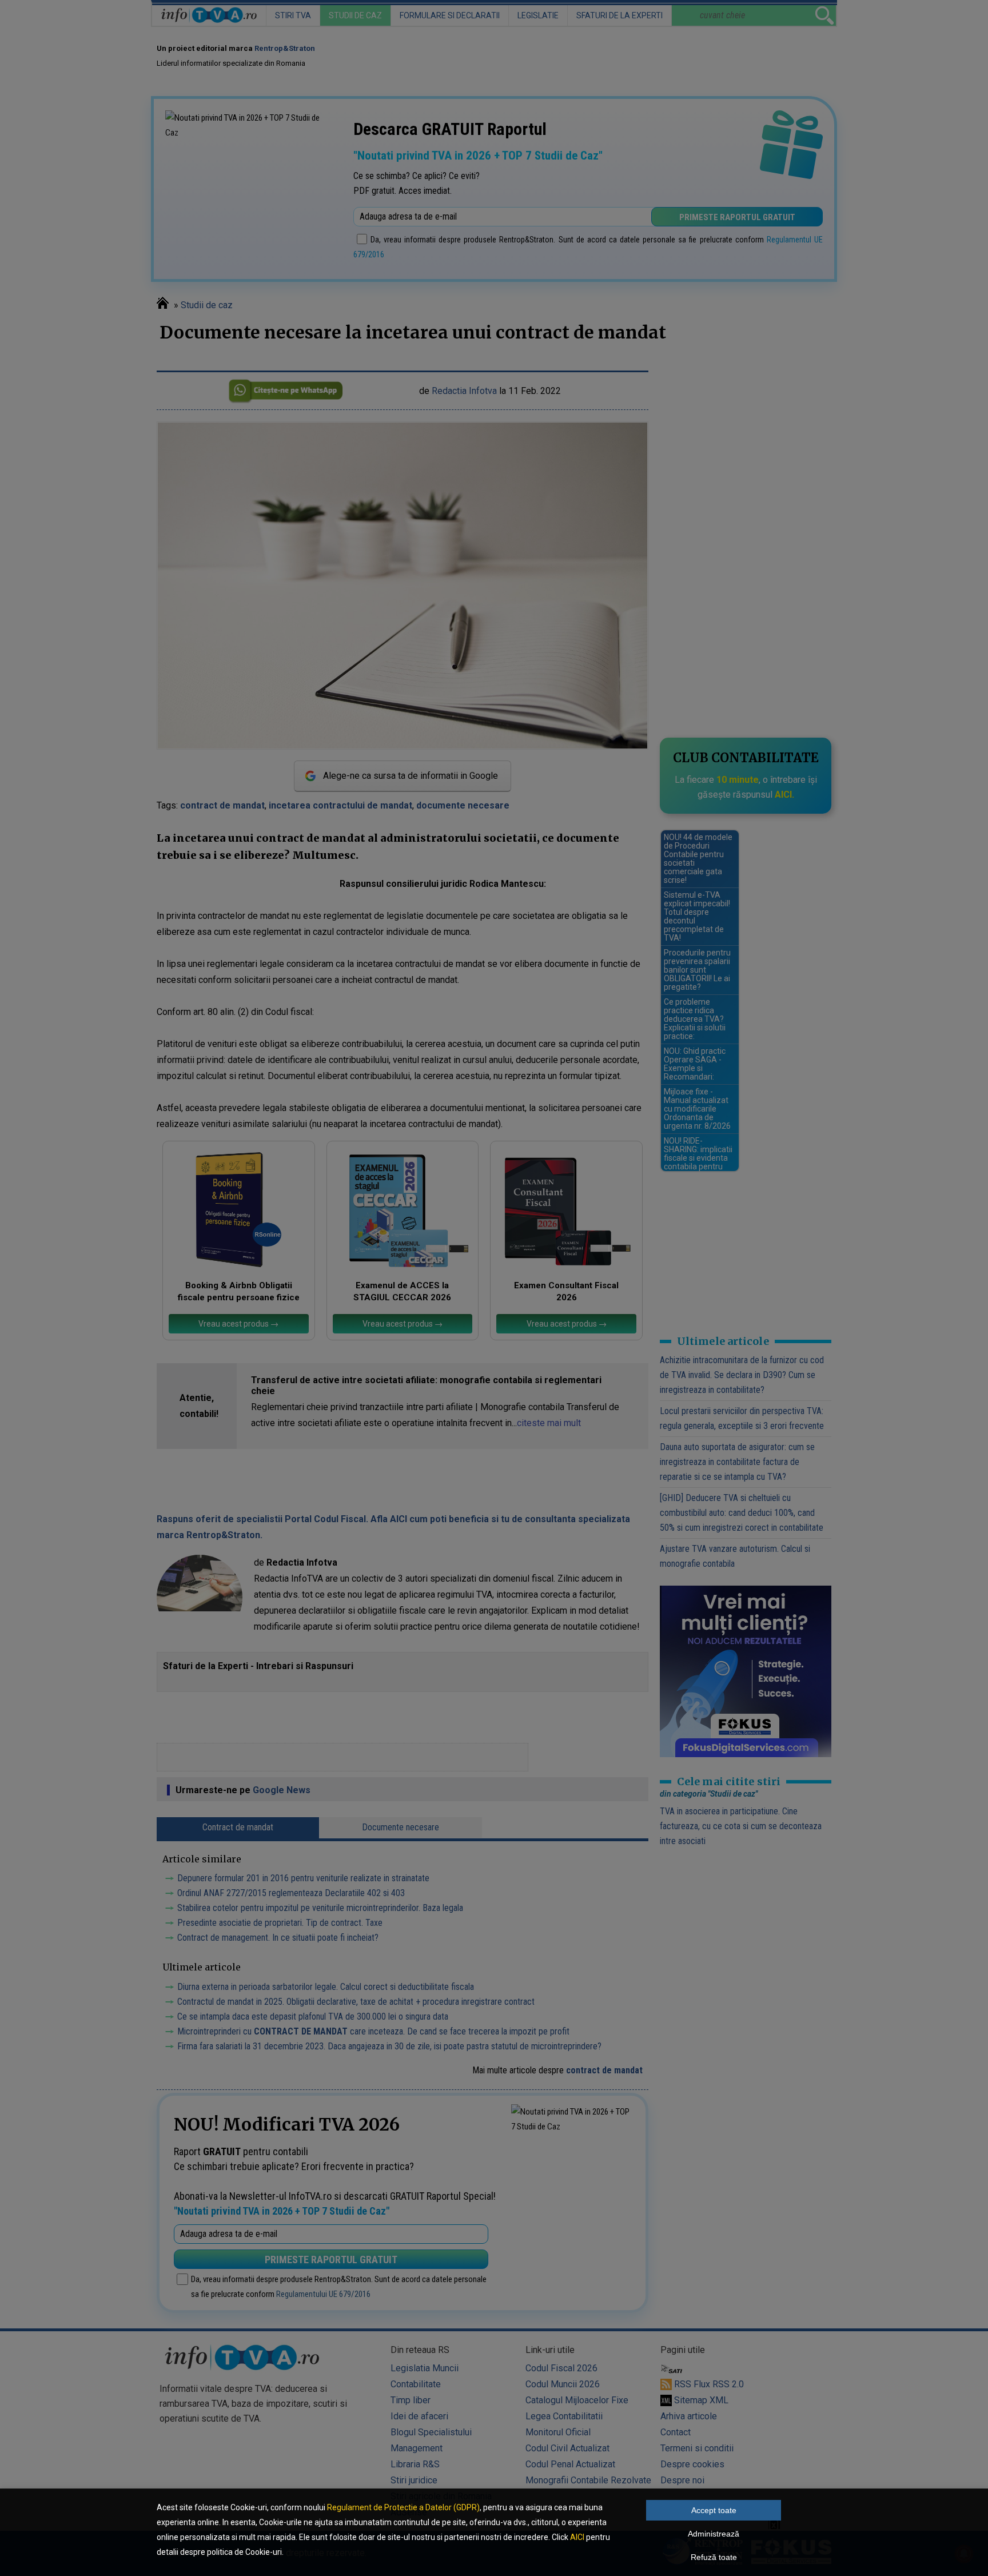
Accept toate (714, 2510)
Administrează (714, 2534)
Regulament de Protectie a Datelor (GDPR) (403, 2507)
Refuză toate (714, 2557)
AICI (577, 2537)
